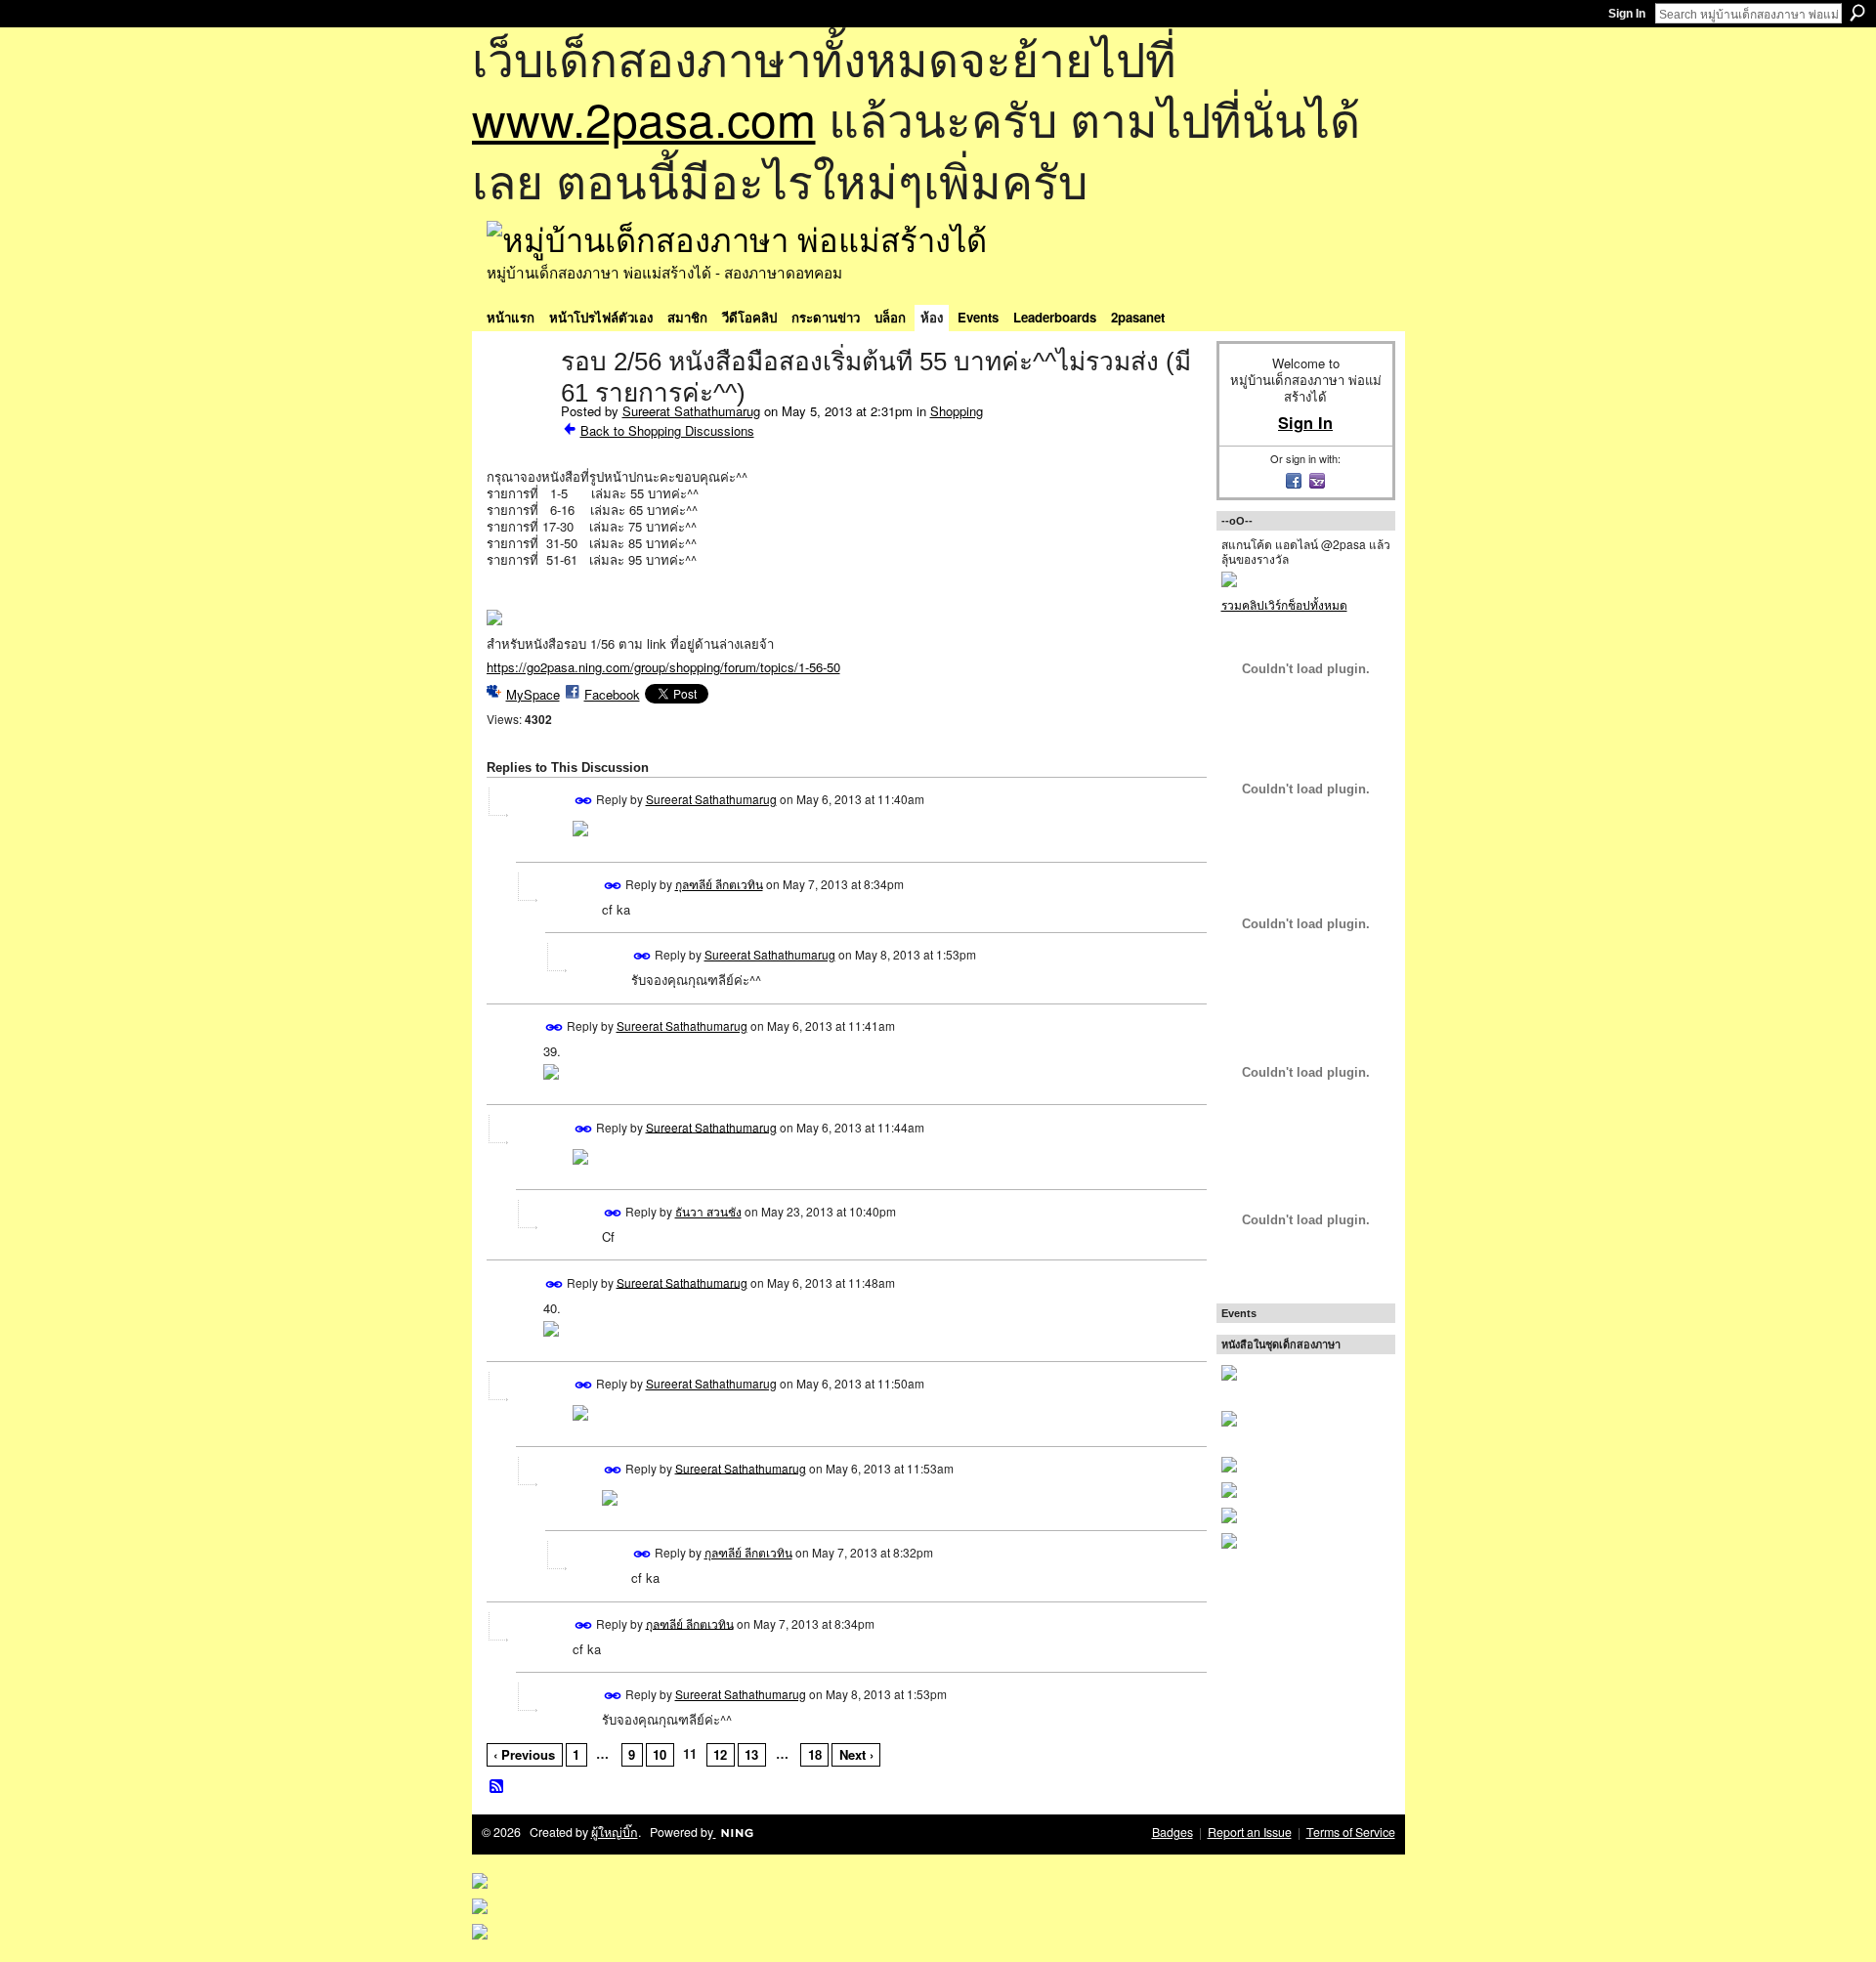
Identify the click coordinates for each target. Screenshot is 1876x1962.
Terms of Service (1351, 1832)
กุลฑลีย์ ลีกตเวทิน (719, 884)
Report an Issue (1250, 1832)
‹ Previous (524, 1754)
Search (1857, 13)
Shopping (957, 411)
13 (751, 1754)
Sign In (1627, 14)
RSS (497, 1787)
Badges (1172, 1832)
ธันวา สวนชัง (708, 1211)
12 (720, 1754)
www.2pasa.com (644, 118)
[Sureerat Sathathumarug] (518, 403)
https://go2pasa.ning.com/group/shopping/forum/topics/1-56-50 (663, 667)
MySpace (533, 694)
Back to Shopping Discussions (667, 430)
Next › (856, 1754)
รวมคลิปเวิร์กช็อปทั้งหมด (1284, 604)
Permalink (584, 801)
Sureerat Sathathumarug (691, 411)
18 (815, 1754)
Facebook (612, 694)
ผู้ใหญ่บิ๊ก (615, 1832)
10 (660, 1754)
